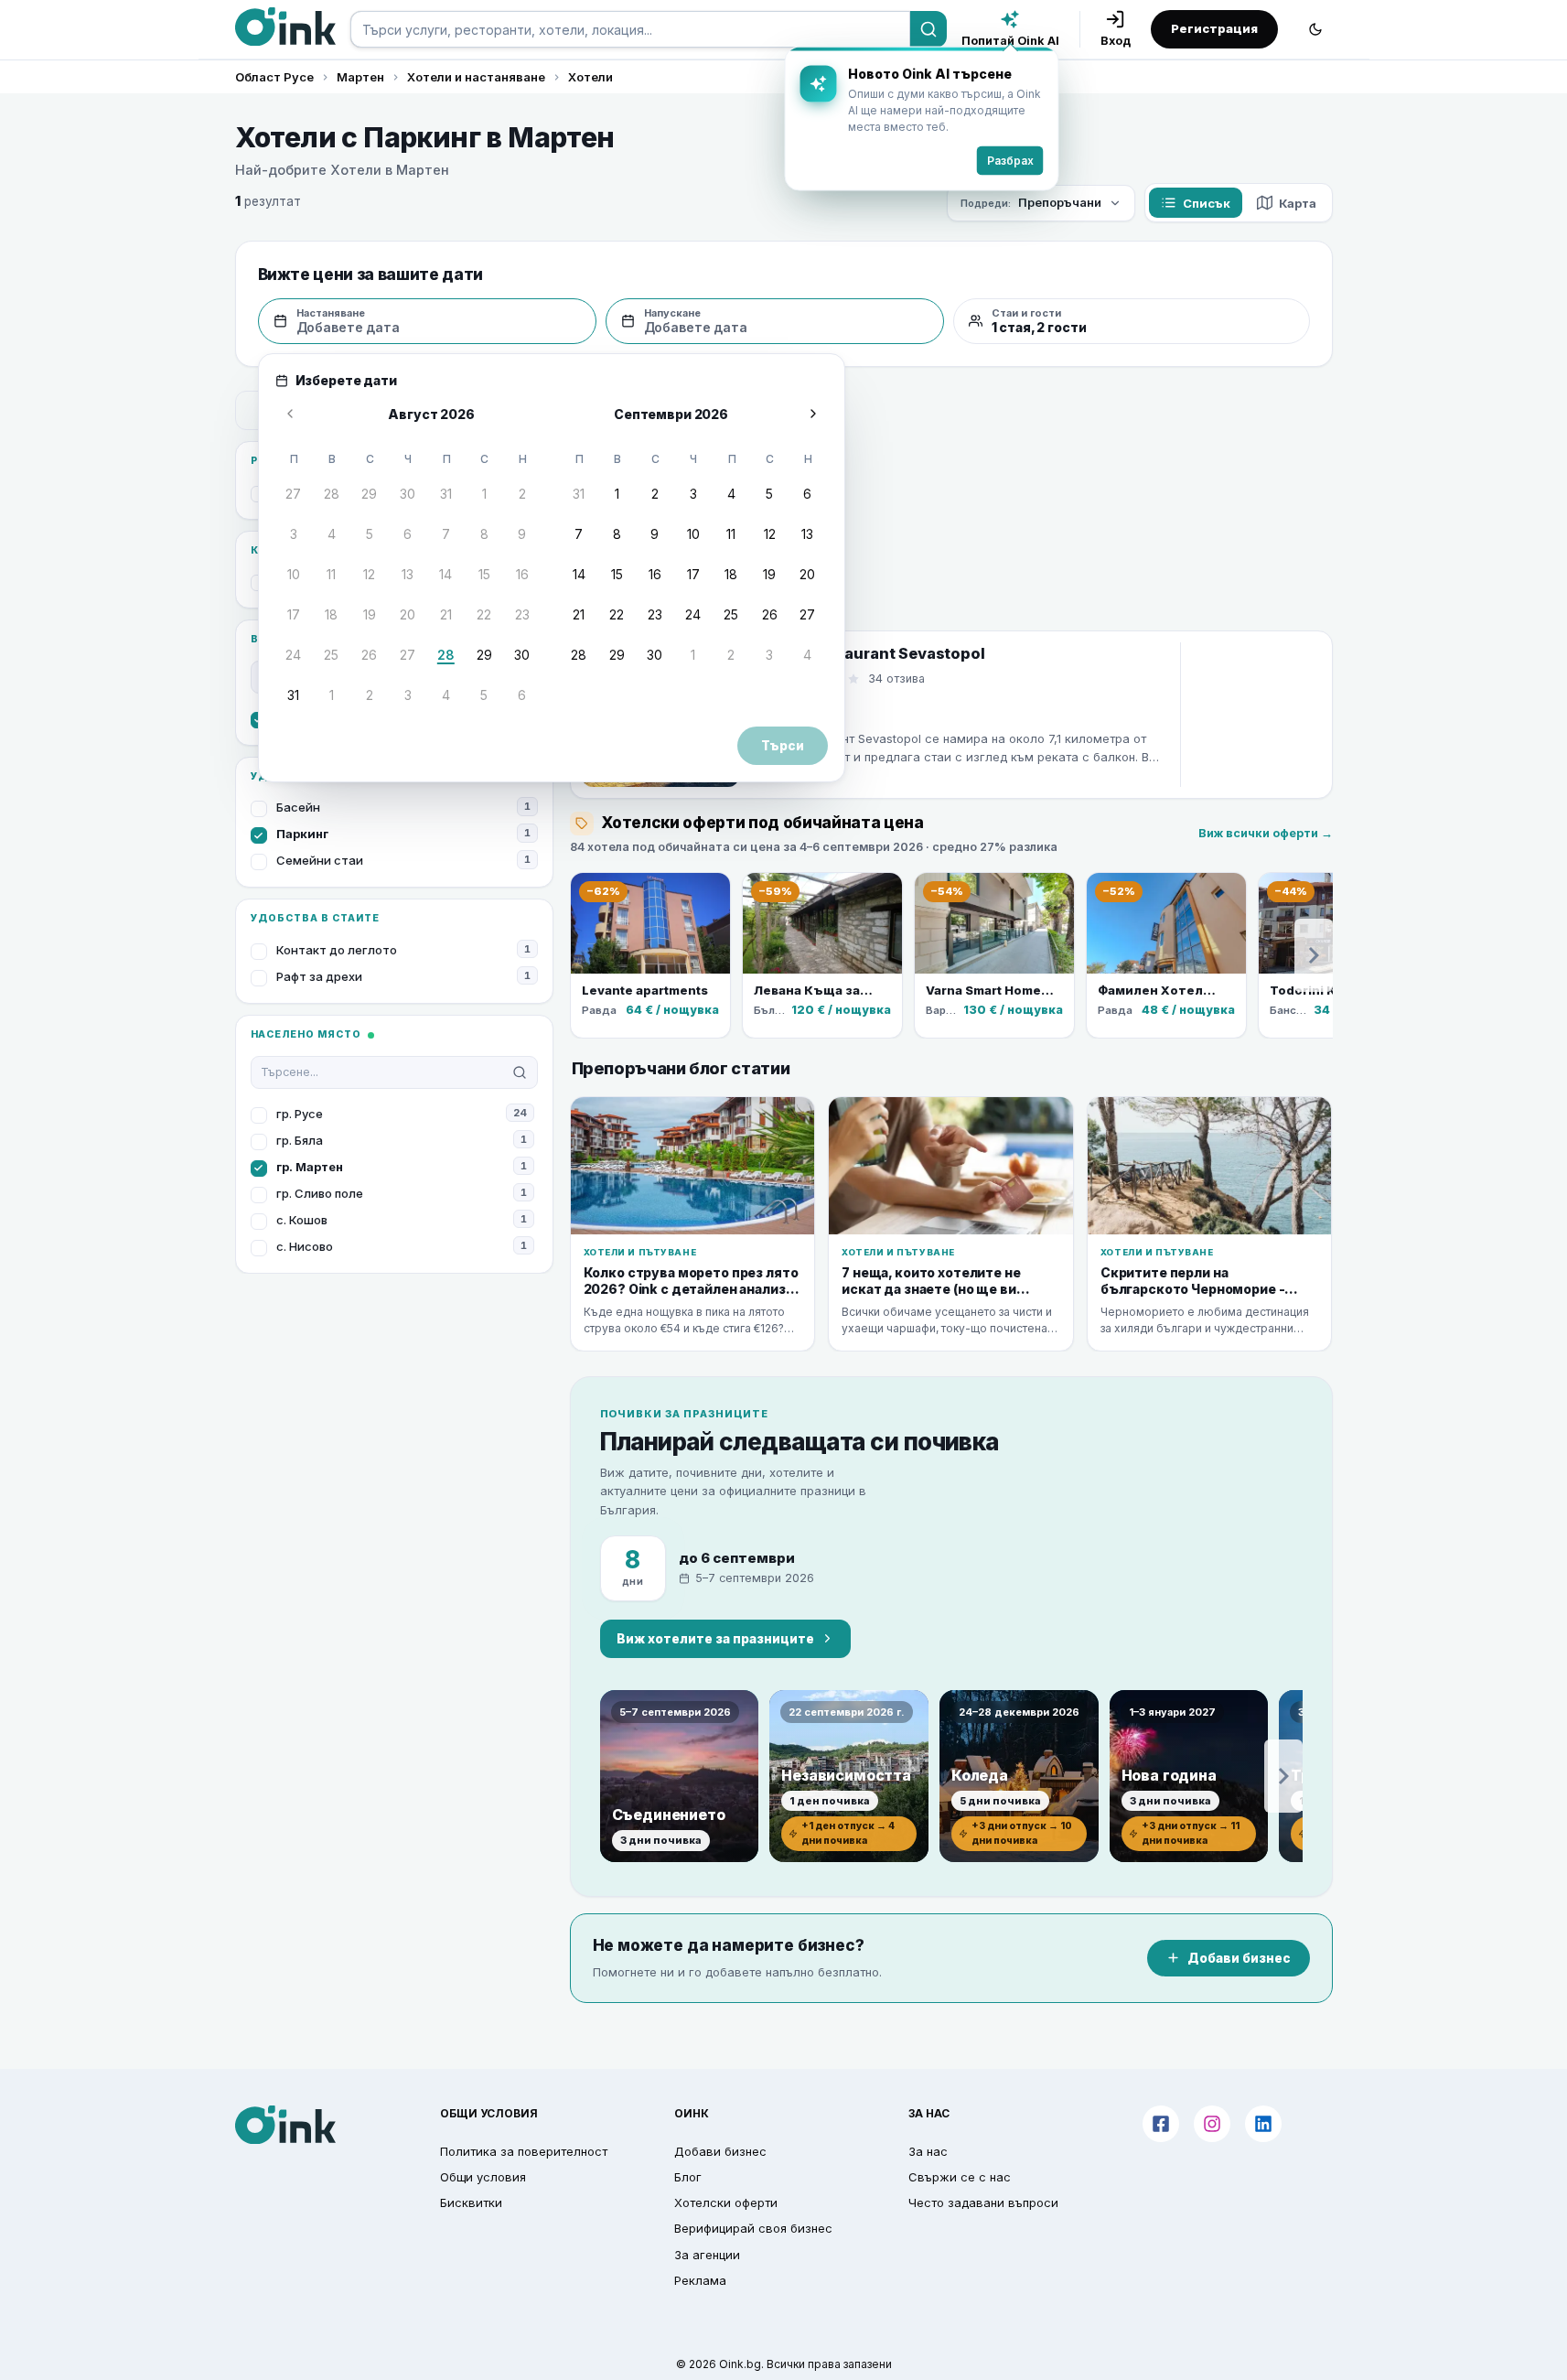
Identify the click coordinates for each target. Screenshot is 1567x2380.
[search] (630, 29)
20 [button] (408, 614)
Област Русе (274, 77)
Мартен (360, 77)
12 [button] (369, 574)
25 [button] (331, 655)
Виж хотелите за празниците (715, 1639)
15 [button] (484, 574)
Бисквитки (471, 2202)
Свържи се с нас (960, 2177)
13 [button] (408, 574)
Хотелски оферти (726, 2202)
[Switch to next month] (813, 414)
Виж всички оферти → (1266, 833)
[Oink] (285, 27)
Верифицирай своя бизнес (753, 2228)
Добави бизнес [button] (720, 2151)
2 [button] (522, 494)
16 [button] (522, 574)
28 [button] (332, 494)
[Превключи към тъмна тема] (1315, 29)
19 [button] (370, 614)
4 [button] (332, 534)
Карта (1298, 203)
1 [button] (484, 494)
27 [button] (293, 494)
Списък (1207, 203)
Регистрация (1214, 28)
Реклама (700, 2280)
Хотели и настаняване (476, 77)
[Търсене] (928, 29)
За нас (928, 2151)
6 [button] (408, 534)
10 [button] (294, 574)
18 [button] (331, 614)
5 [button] (370, 534)
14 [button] (445, 574)
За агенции (707, 2255)
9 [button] (522, 534)
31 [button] (446, 494)
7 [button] (446, 534)
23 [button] (522, 614)
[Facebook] (1161, 2124)
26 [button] (369, 655)
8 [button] (484, 534)
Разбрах (1010, 161)
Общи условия (483, 2177)
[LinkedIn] (1263, 2124)
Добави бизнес (1239, 1958)
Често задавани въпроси (983, 2202)
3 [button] (294, 534)
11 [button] (331, 574)
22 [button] (484, 614)
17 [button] (294, 614)
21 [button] (446, 614)
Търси (783, 746)
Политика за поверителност (524, 2151)
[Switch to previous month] (290, 414)
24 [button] (293, 655)
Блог (688, 2177)
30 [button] (408, 494)
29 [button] (369, 494)
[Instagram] (1212, 2124)
